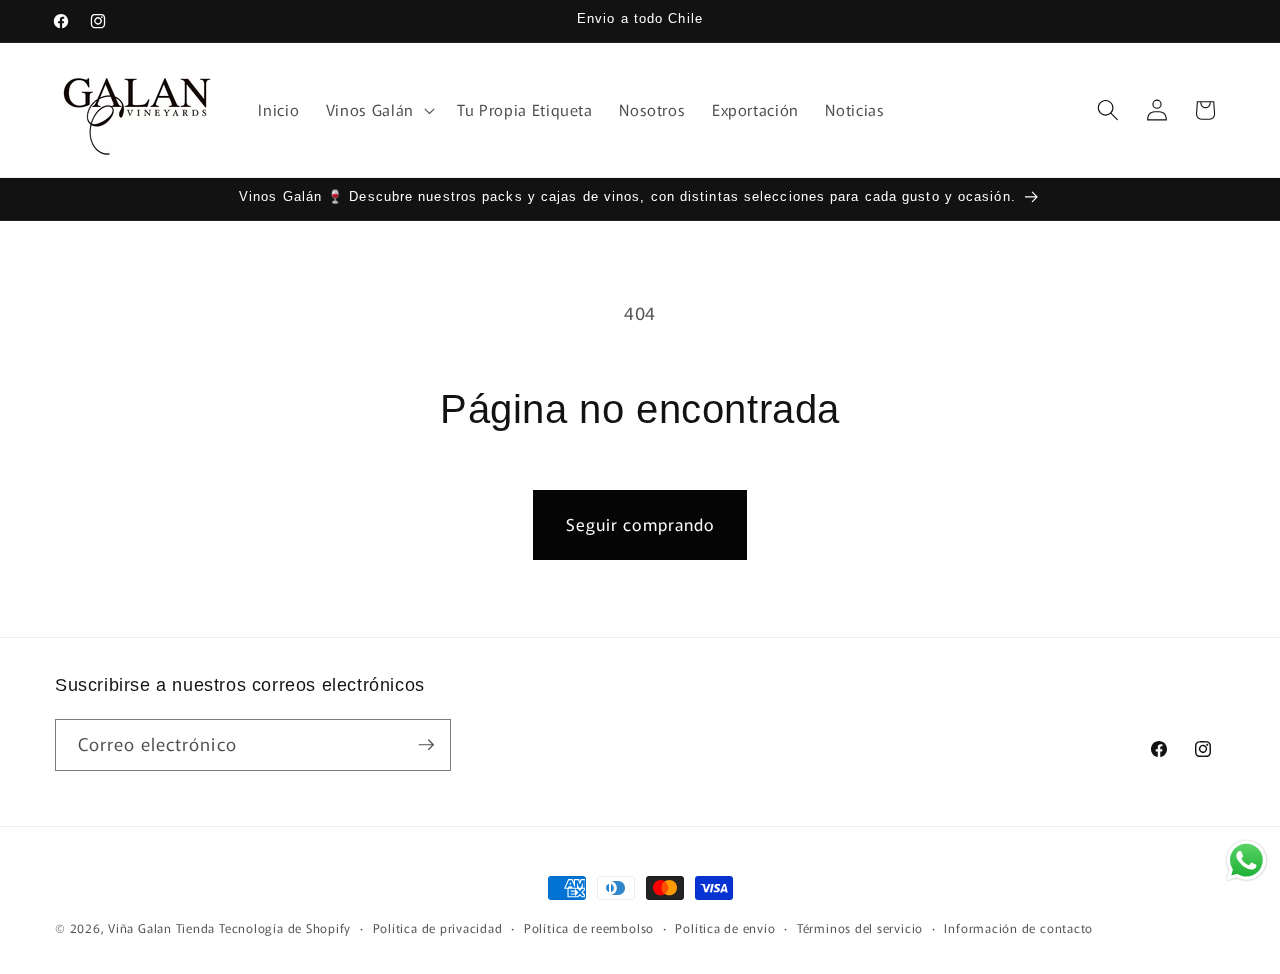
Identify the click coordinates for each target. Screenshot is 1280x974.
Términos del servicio (860, 927)
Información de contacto (1018, 927)
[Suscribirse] (426, 745)
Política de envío (725, 927)
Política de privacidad (438, 927)
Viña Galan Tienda (161, 927)
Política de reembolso (589, 927)
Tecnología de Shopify (285, 927)
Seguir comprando (640, 524)
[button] (378, 110)
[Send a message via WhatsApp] (1246, 860)
